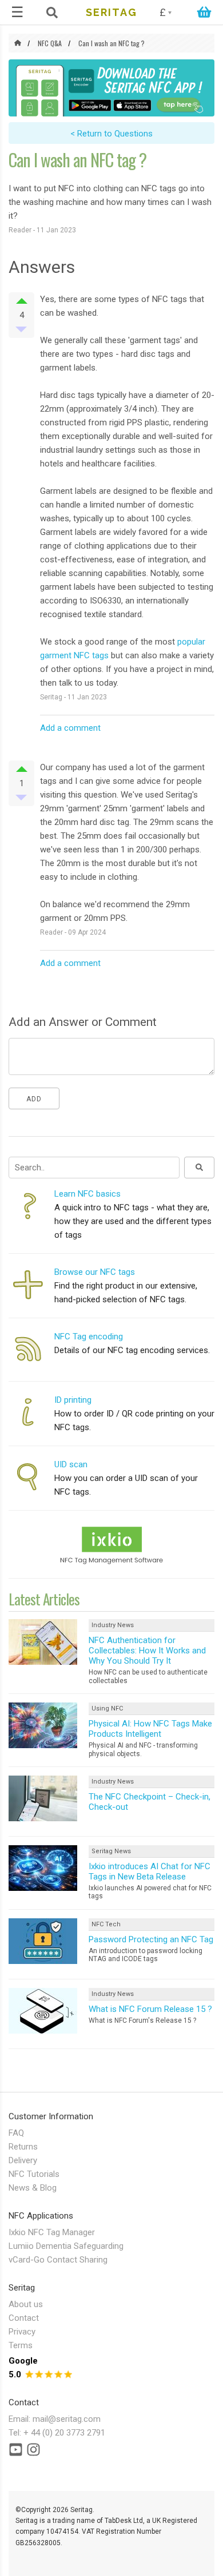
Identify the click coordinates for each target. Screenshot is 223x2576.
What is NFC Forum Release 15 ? (150, 2009)
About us (26, 2304)
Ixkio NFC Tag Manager (52, 2232)
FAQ (16, 2133)
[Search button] (199, 1168)
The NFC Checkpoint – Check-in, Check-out (150, 1802)
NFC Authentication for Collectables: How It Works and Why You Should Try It (147, 1651)
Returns (23, 2147)
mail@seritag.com (67, 2419)
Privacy (22, 2332)
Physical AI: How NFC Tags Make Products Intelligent (150, 1729)
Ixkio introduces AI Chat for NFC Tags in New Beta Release (150, 1871)
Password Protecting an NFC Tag (151, 1939)
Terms (21, 2345)
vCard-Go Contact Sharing (58, 2260)
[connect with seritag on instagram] (33, 2452)
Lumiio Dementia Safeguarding (66, 2246)
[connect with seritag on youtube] (16, 2452)
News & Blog (33, 2188)
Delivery (23, 2160)
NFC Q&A (50, 43)
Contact (24, 2318)
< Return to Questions (111, 134)
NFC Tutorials (34, 2174)
